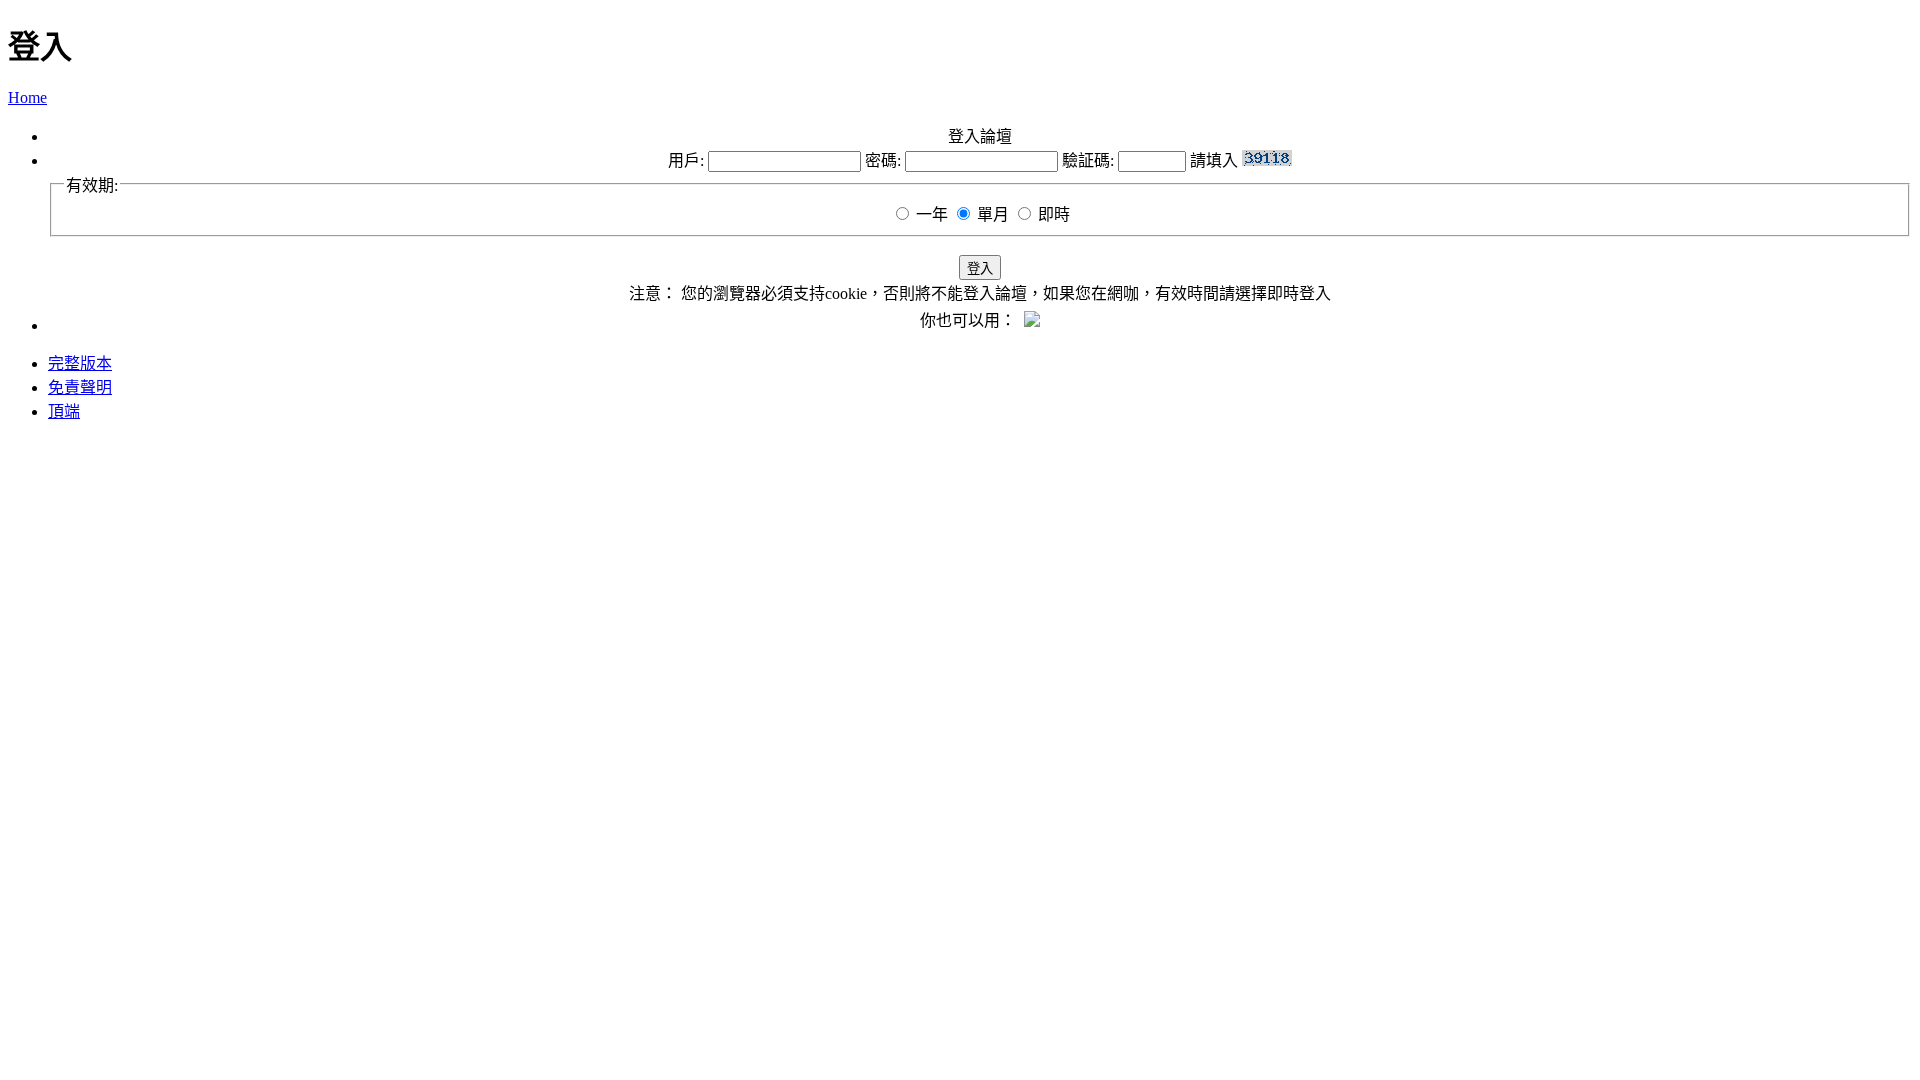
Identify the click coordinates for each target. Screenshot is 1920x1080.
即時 (1054, 214)
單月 (993, 214)
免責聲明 (80, 387)
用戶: (686, 160)
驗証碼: (1088, 160)
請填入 (1216, 160)
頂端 (64, 411)
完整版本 (80, 363)
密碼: (883, 160)
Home (27, 97)
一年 (932, 214)
